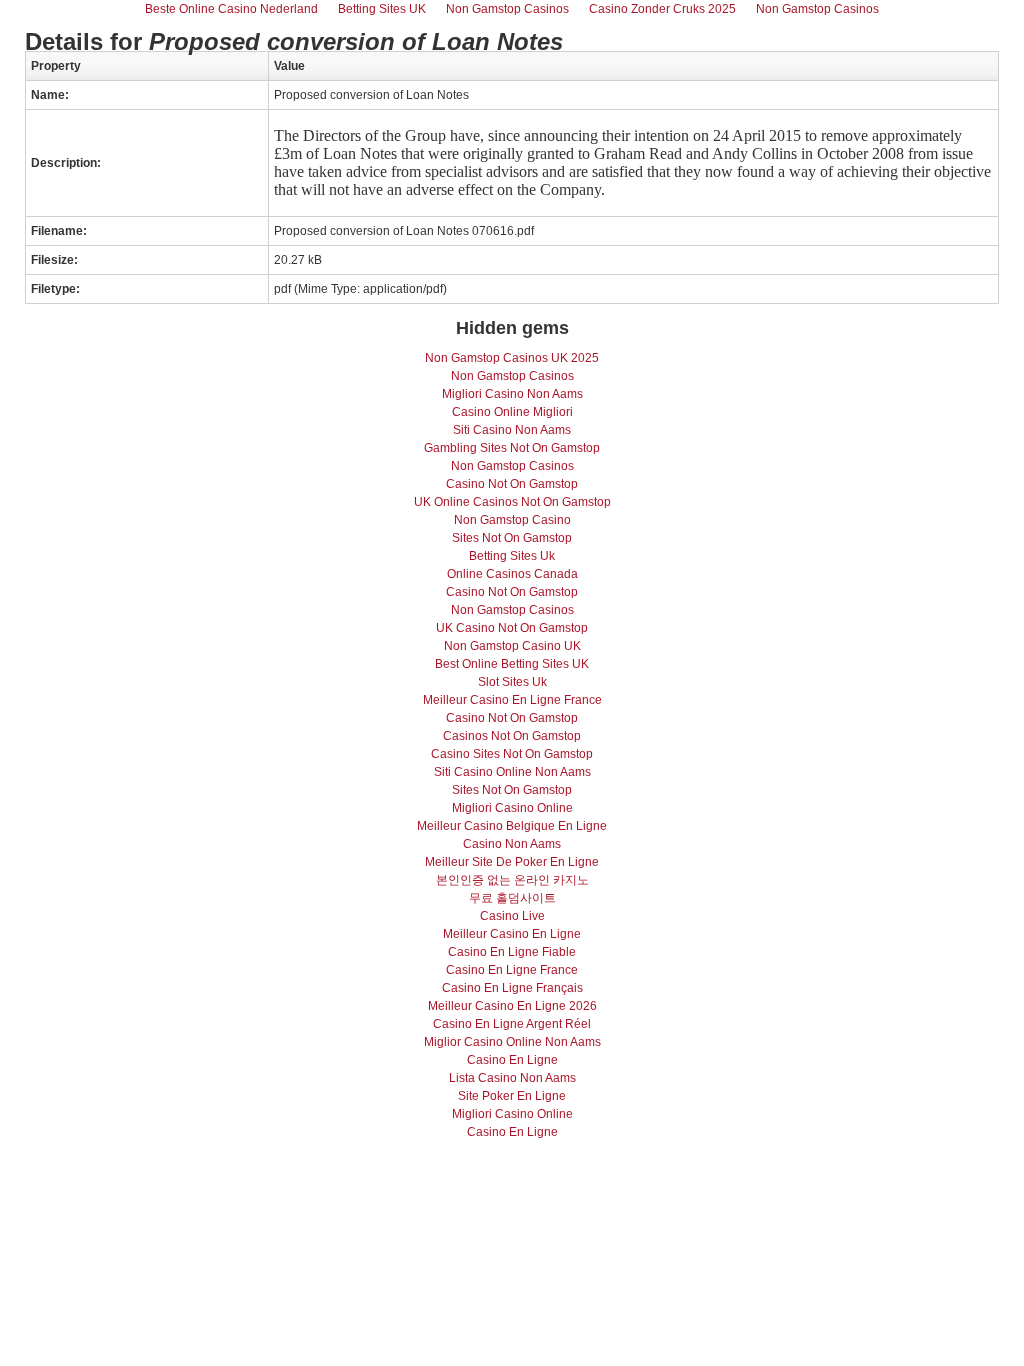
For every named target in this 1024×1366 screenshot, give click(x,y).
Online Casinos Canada (512, 574)
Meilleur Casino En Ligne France (512, 700)
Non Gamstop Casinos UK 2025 (512, 358)
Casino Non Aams (512, 844)
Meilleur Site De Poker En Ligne (512, 862)
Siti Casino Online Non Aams (512, 772)
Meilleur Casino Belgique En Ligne (512, 826)
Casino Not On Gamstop (512, 484)
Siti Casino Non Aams (512, 430)
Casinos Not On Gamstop (512, 736)
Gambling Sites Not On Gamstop (512, 448)
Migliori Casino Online (512, 808)
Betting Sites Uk (512, 556)
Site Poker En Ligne (512, 1096)
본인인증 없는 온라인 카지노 (512, 880)
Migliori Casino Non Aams (512, 394)
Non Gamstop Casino (512, 520)
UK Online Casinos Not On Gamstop (512, 502)
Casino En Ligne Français (512, 988)
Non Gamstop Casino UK (512, 646)
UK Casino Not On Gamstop (512, 628)
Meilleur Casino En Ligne (512, 934)
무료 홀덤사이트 (512, 898)
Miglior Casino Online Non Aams (512, 1042)
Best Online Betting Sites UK (512, 664)
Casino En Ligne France (512, 970)
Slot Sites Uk (512, 682)
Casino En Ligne (512, 1060)
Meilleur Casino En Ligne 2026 (512, 1006)
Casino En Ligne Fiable (512, 952)
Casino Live (512, 916)
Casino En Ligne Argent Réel (512, 1024)
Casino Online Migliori (512, 412)
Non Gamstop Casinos (512, 376)
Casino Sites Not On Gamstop (512, 754)
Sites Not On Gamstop (512, 538)
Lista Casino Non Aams (512, 1078)
